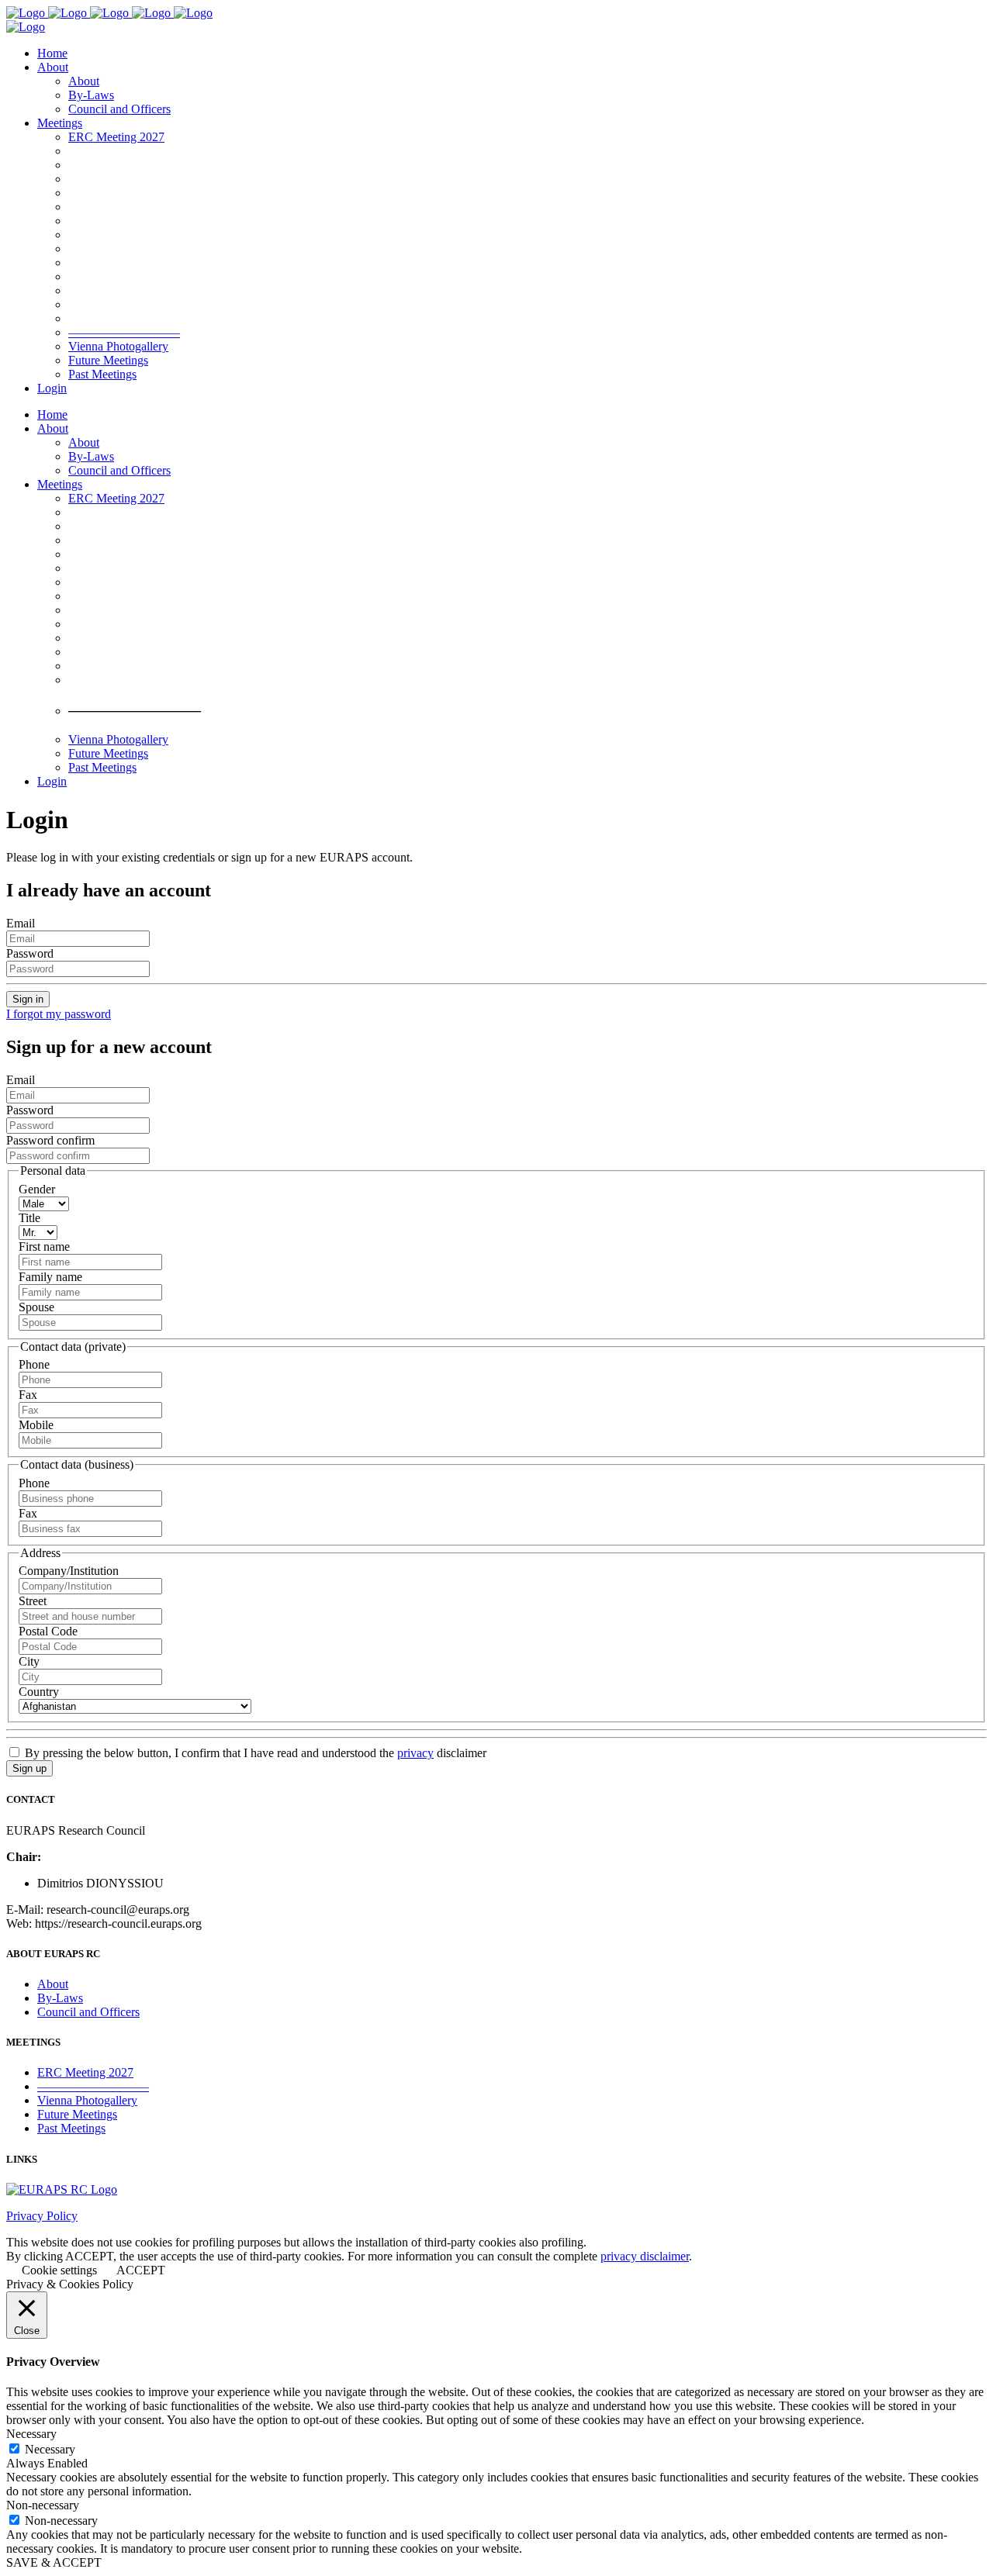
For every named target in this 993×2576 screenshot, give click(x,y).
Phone (34, 1364)
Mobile (36, 1425)
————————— (93, 2086)
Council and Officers (88, 2012)
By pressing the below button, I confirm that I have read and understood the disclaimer (254, 1753)
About (53, 1984)
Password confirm (50, 1140)
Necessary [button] (31, 2434)
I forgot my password (59, 1014)
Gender (37, 1189)
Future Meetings (77, 2114)
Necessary (50, 2449)
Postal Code (48, 1631)
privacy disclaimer (645, 2256)
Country (39, 1692)
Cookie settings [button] (59, 2270)
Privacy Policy (42, 2216)
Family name (50, 1277)
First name (44, 1247)
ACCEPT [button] (141, 2270)
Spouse (36, 1307)
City (29, 1661)
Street (33, 1601)
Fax (28, 1395)
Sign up (29, 1768)
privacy (415, 1753)
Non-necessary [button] (43, 2505)
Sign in (28, 999)
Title (29, 1218)
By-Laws (60, 1998)
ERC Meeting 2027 (85, 2072)
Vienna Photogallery (87, 2100)
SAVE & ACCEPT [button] (54, 2562)
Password (30, 953)
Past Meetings (71, 2128)
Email (21, 923)
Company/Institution (69, 1571)
